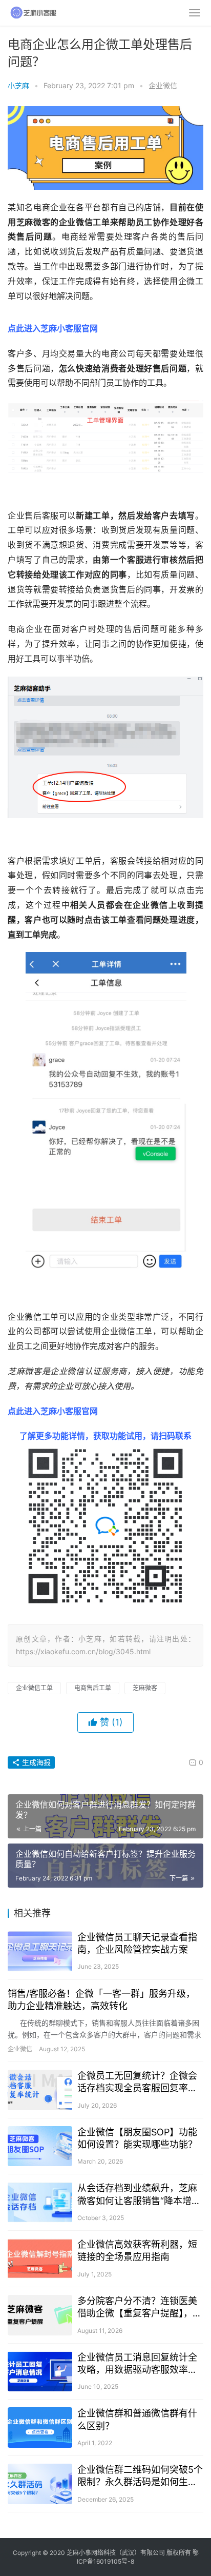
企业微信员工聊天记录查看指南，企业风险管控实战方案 (137, 1943)
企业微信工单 (34, 1688)
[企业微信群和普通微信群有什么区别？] (40, 2428)
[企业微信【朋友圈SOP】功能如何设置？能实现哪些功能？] (40, 2146)
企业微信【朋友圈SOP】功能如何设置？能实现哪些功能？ (137, 2138)
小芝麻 (18, 85)
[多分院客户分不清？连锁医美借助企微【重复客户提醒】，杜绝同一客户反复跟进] (40, 2315)
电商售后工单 (93, 1688)
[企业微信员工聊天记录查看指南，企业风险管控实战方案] (40, 1951)
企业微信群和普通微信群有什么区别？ (137, 2419)
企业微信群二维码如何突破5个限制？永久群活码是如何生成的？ (140, 2476)
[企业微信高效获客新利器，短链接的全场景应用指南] (40, 2259)
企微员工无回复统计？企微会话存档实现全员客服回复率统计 (137, 2082)
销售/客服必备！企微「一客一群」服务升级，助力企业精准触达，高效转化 (101, 2000)
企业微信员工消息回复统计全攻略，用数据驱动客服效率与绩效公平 (137, 2364)
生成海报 (35, 1762)
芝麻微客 (145, 1688)
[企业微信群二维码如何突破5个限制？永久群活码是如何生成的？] (40, 2484)
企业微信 (163, 85)
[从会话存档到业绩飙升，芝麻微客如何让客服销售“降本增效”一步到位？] (40, 2202)
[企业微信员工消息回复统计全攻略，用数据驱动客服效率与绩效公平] (40, 2372)
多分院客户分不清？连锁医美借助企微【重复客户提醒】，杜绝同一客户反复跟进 (140, 2307)
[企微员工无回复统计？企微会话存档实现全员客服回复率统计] (40, 2090)
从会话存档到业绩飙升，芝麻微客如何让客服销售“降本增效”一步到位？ (137, 2195)
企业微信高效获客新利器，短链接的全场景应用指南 (137, 2251)
